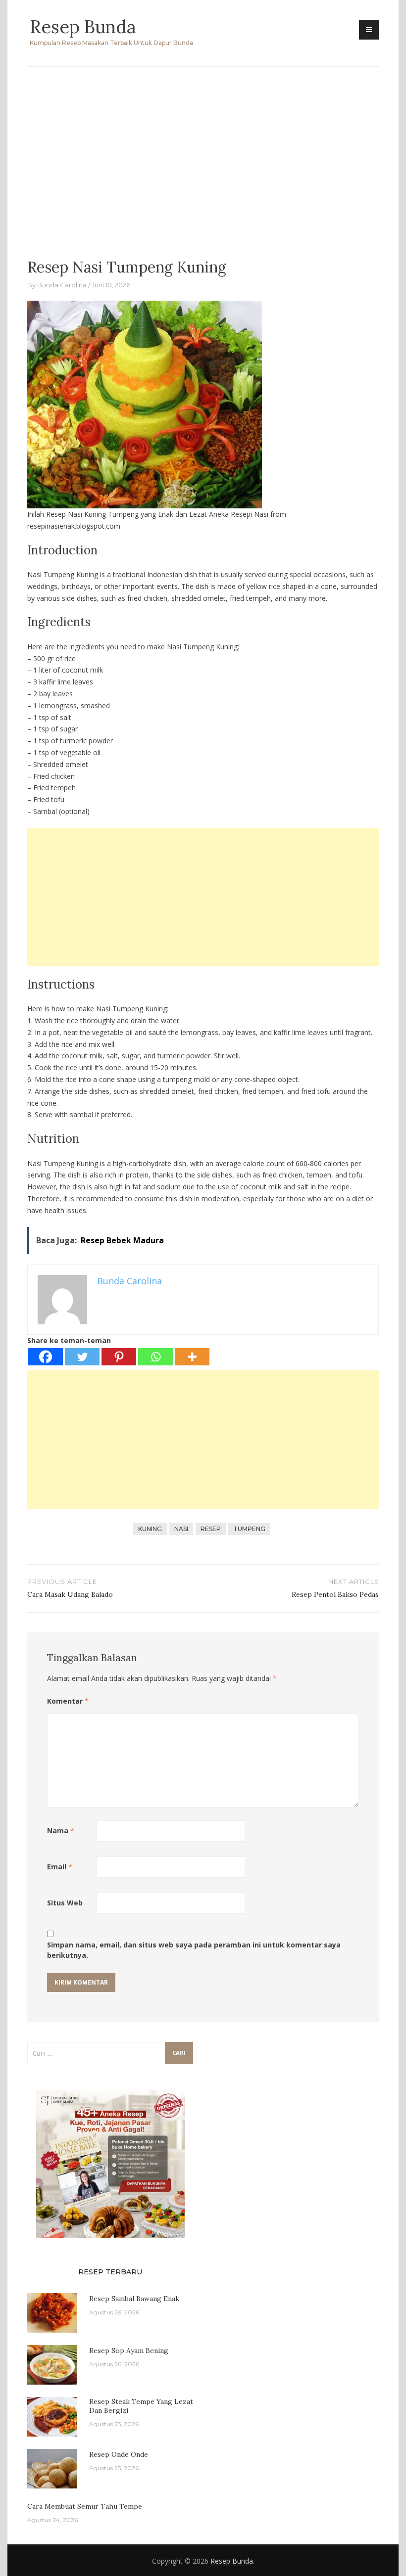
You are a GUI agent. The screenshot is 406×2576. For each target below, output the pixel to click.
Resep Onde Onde (119, 2454)
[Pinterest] (119, 1357)
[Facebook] (46, 1357)
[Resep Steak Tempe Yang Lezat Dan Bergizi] (52, 2416)
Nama (61, 1830)
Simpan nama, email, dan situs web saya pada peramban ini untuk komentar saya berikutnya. (194, 1950)
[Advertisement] (203, 156)
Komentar (68, 1701)
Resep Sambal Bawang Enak (134, 2299)
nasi (181, 1529)
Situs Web (65, 1903)
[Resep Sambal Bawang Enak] (52, 2312)
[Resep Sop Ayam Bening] (52, 2364)
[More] (192, 1357)
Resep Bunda (83, 27)
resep (211, 1529)
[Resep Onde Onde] (52, 2468)
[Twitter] (82, 1357)
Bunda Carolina (62, 285)
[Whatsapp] (155, 1357)
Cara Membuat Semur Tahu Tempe (85, 2506)
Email (60, 1867)
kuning (150, 1529)
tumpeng (249, 1529)
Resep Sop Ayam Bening (129, 2350)
